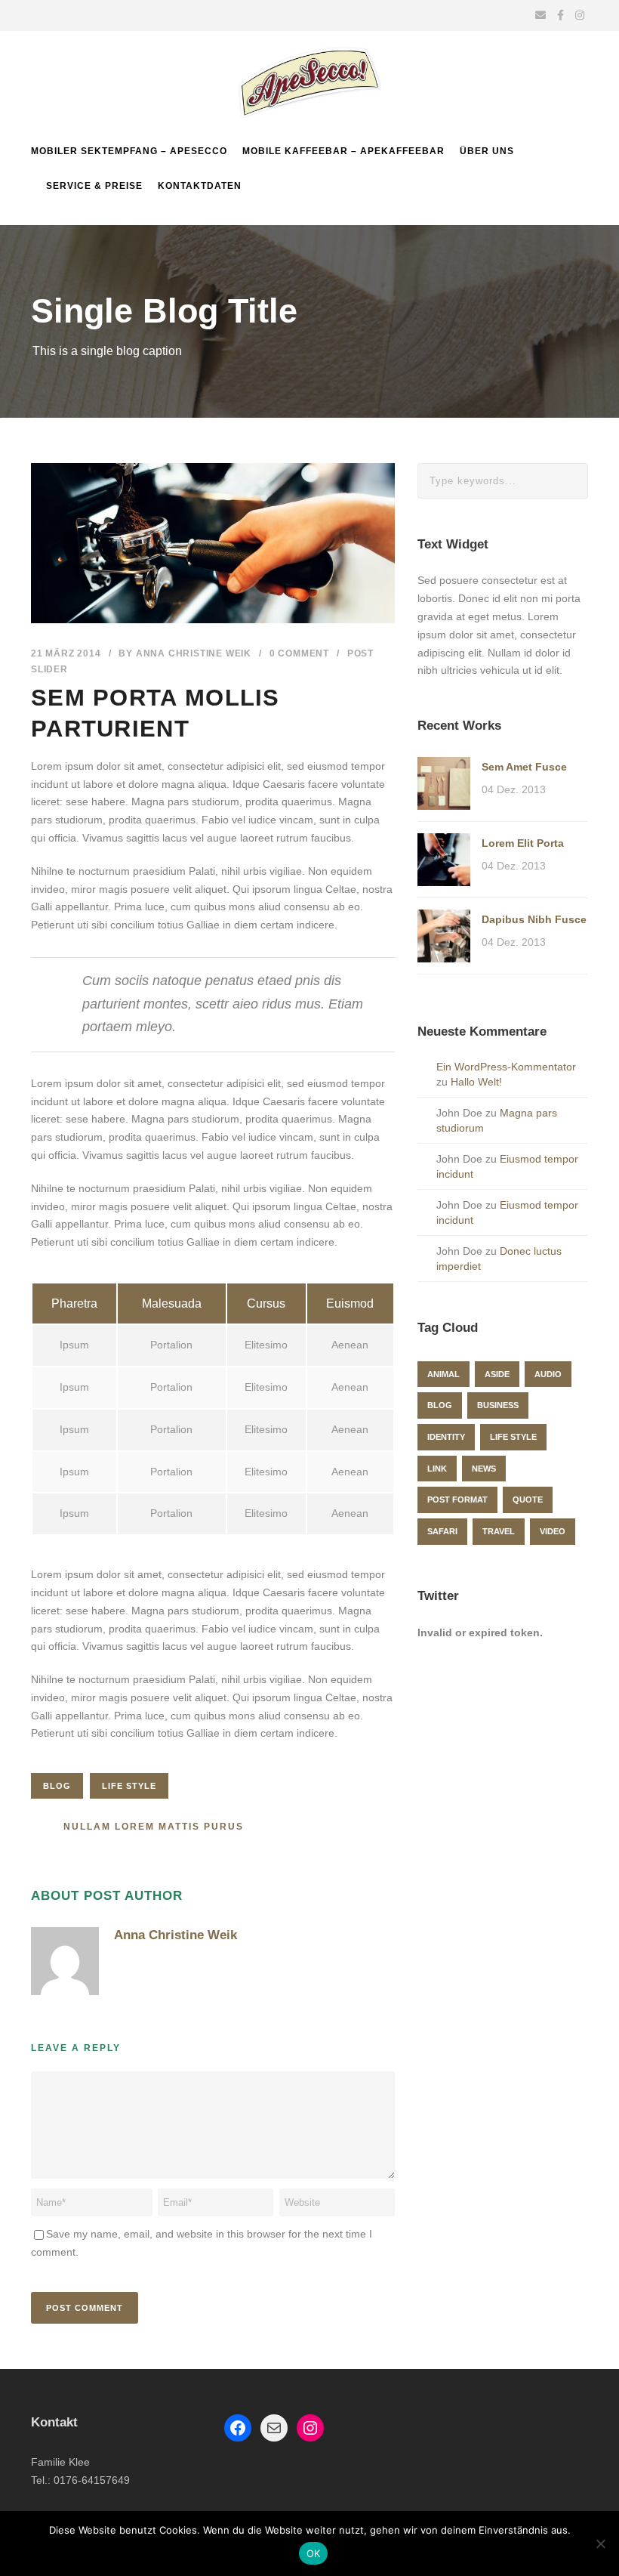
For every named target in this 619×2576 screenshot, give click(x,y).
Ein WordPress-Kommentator (506, 1067)
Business (498, 1405)
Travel (499, 1531)
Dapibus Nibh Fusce (534, 919)
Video (553, 1531)
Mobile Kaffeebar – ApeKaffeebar (343, 151)
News (484, 1469)
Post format (457, 1500)
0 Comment (299, 653)
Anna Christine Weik (194, 653)
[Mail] (274, 2428)
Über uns (487, 151)
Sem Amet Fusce (524, 767)
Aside (497, 1374)
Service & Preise (94, 186)
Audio (548, 1374)
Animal (443, 1374)
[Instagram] (310, 2428)
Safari (442, 1531)
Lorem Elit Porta (523, 843)
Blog (57, 1786)
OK (314, 2553)
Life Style (129, 1786)
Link (437, 1469)
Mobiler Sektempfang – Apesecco (129, 151)
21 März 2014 (66, 653)
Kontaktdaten (200, 186)
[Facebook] (238, 2428)
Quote (528, 1500)
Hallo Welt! (476, 1082)
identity (446, 1437)
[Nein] (600, 2544)
